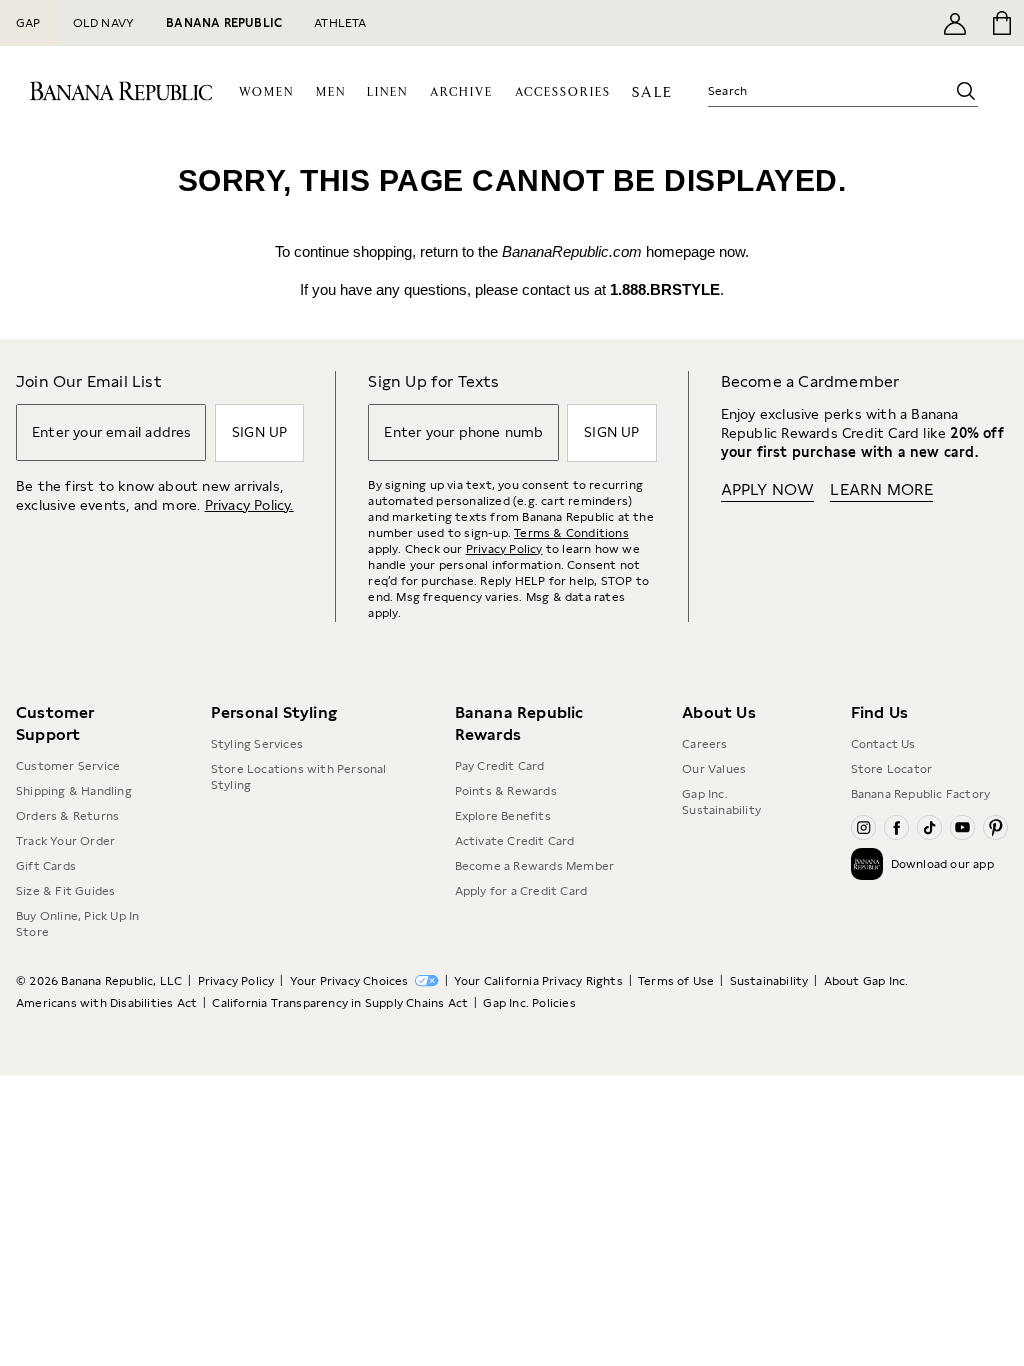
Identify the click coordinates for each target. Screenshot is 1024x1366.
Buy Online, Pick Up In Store (77, 924)
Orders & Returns (67, 816)
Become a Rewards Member (535, 866)
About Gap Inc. (866, 981)
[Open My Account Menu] (955, 23)
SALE (652, 92)
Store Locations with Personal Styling (299, 777)
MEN (331, 92)
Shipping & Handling (74, 791)
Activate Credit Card (515, 841)
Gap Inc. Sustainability (721, 802)
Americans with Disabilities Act (106, 1003)
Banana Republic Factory (921, 794)
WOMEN (266, 92)
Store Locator (892, 769)
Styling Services (257, 744)
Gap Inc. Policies (529, 1003)
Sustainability (769, 981)
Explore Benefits (503, 816)
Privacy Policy (504, 549)
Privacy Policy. (249, 505)
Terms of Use (676, 981)
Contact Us (883, 744)
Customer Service (68, 766)
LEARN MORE (881, 489)
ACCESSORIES (563, 92)
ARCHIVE (461, 92)
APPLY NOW (768, 489)
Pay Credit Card (500, 766)
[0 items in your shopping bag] (1000, 23)
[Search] (966, 91)
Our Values (714, 769)
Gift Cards (46, 866)
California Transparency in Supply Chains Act (340, 1003)
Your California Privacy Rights (538, 981)
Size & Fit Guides (65, 891)
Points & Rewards (506, 791)
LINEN (387, 92)
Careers (704, 744)
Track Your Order (65, 841)
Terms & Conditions (571, 533)
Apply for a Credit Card (521, 891)
